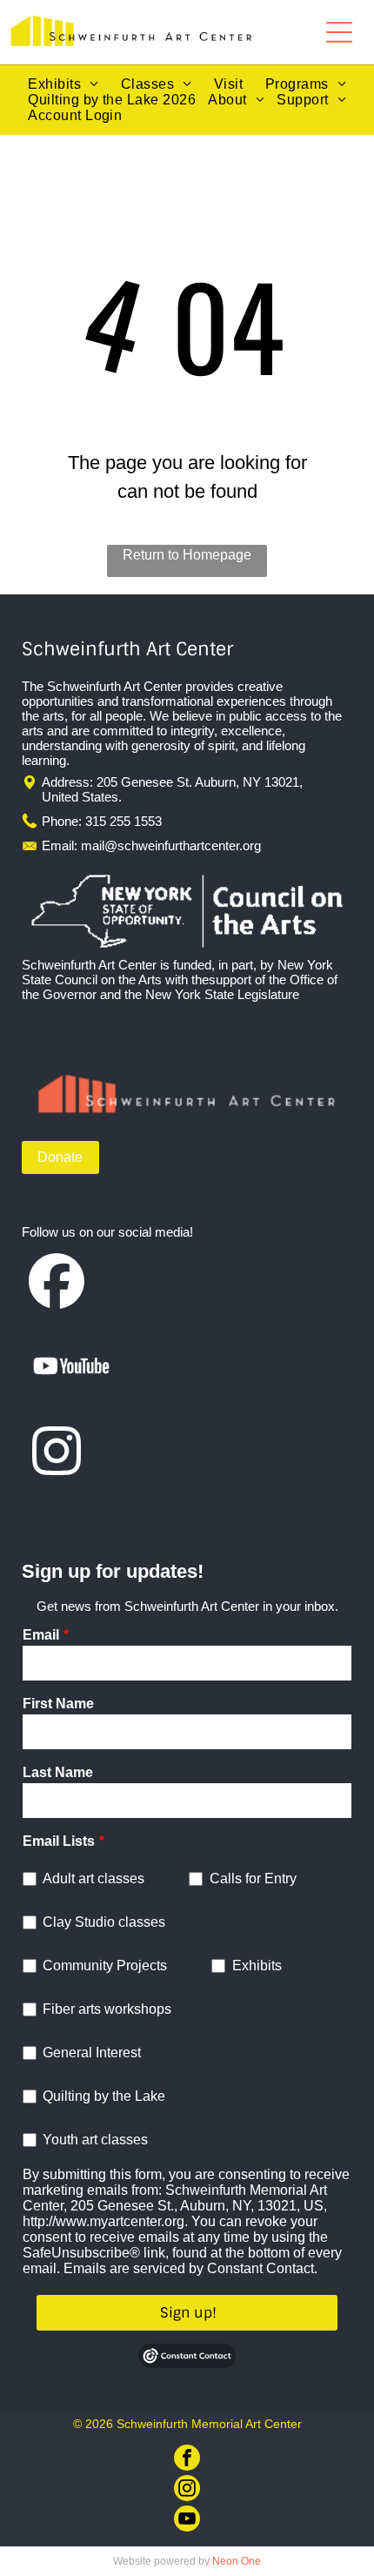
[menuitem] (63, 84)
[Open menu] (339, 32)
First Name (58, 1704)
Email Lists (59, 1841)
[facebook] (187, 2460)
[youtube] (187, 2521)
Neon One (237, 2561)
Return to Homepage (187, 555)
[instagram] (187, 2490)
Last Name (58, 1772)
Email (41, 1635)
